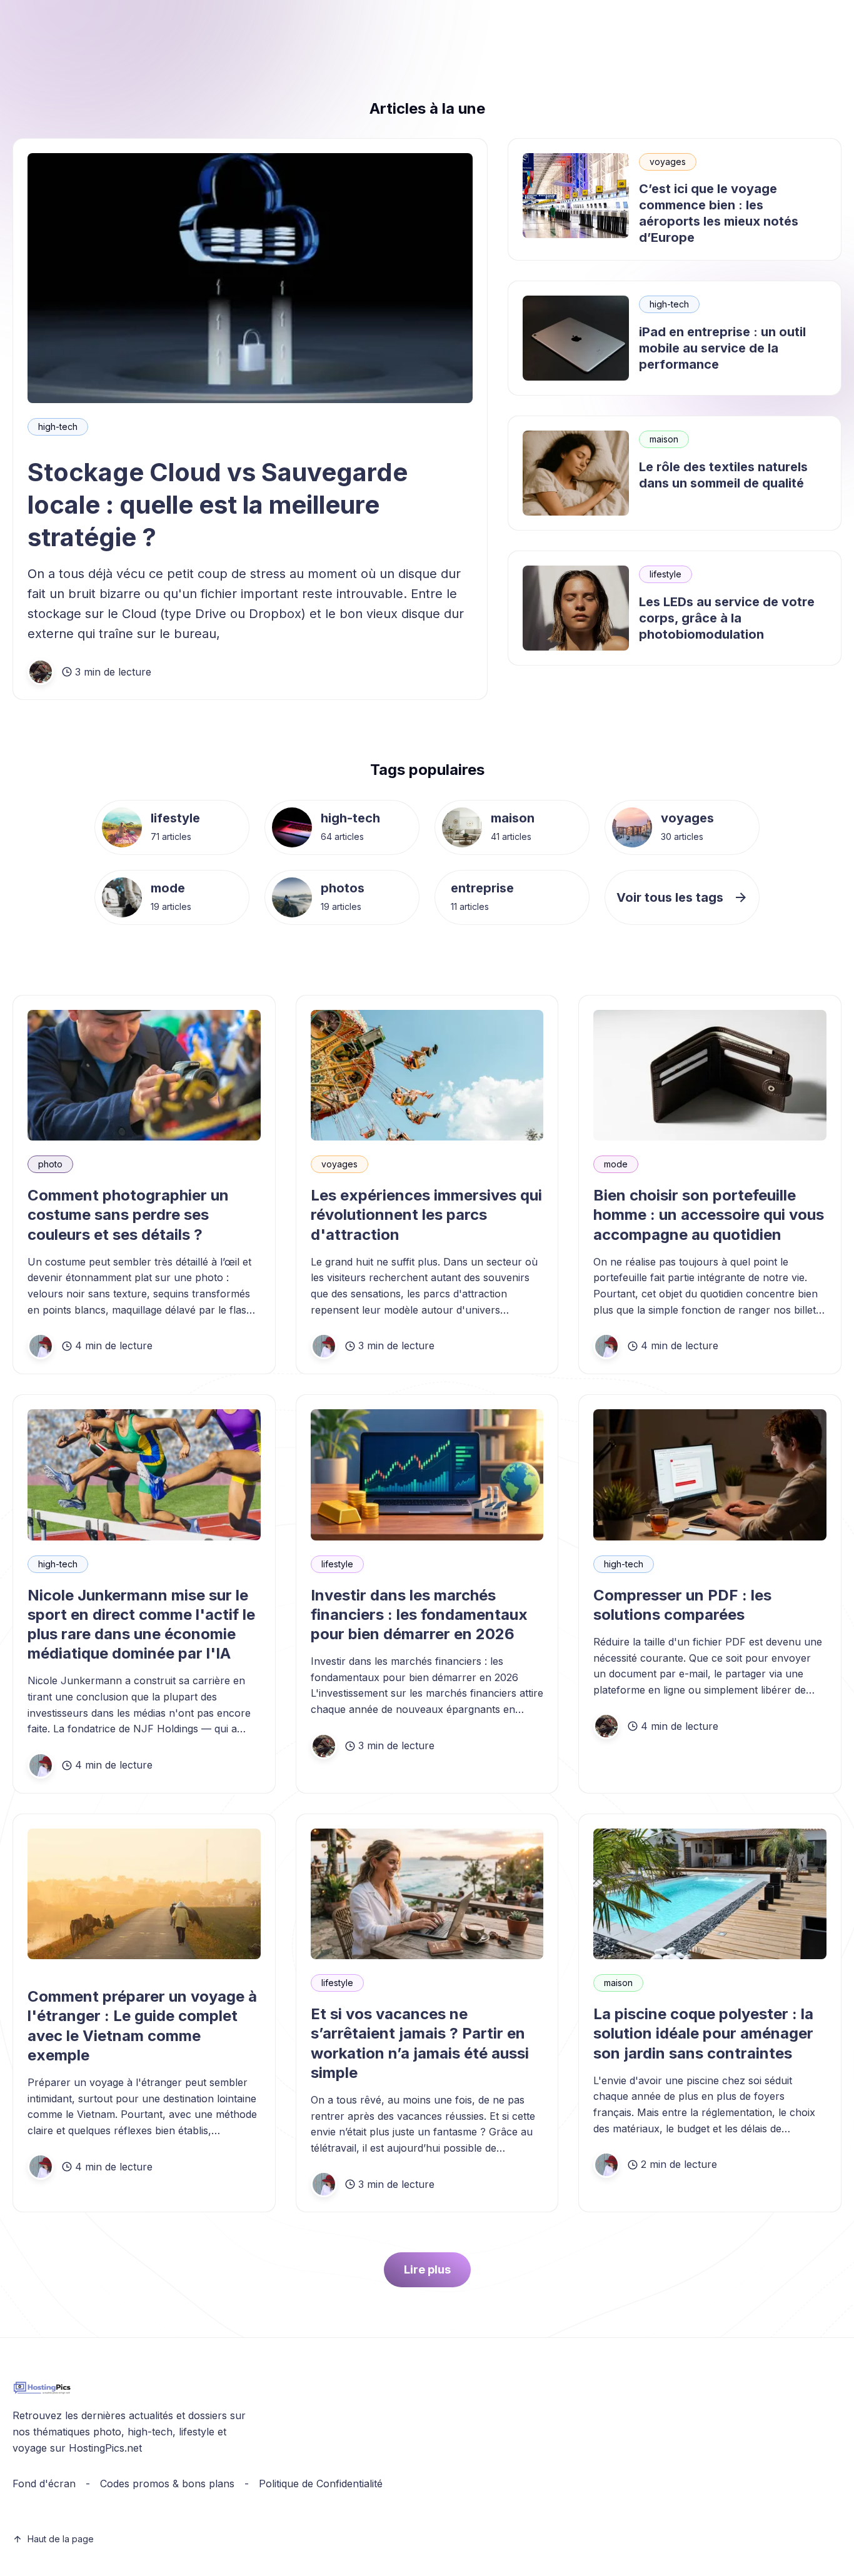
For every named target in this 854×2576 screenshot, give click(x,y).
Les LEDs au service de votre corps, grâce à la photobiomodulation (727, 618)
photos (343, 888)
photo (50, 1164)
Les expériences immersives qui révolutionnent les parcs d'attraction (426, 1215)
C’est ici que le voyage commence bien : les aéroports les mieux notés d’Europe (719, 213)
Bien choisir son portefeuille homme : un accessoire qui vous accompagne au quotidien (709, 1215)
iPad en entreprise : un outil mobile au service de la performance (722, 348)
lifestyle (666, 574)
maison (664, 439)
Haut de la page (61, 2539)
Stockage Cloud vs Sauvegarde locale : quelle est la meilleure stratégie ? (218, 505)
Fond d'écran (44, 2484)
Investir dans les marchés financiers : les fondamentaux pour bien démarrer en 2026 (419, 1615)
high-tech (58, 427)
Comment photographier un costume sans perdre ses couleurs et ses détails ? (128, 1215)
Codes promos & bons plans (167, 2484)
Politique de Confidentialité (321, 2484)
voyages (668, 162)
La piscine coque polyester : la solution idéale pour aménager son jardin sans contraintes (703, 2033)
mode (168, 888)
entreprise (482, 888)
